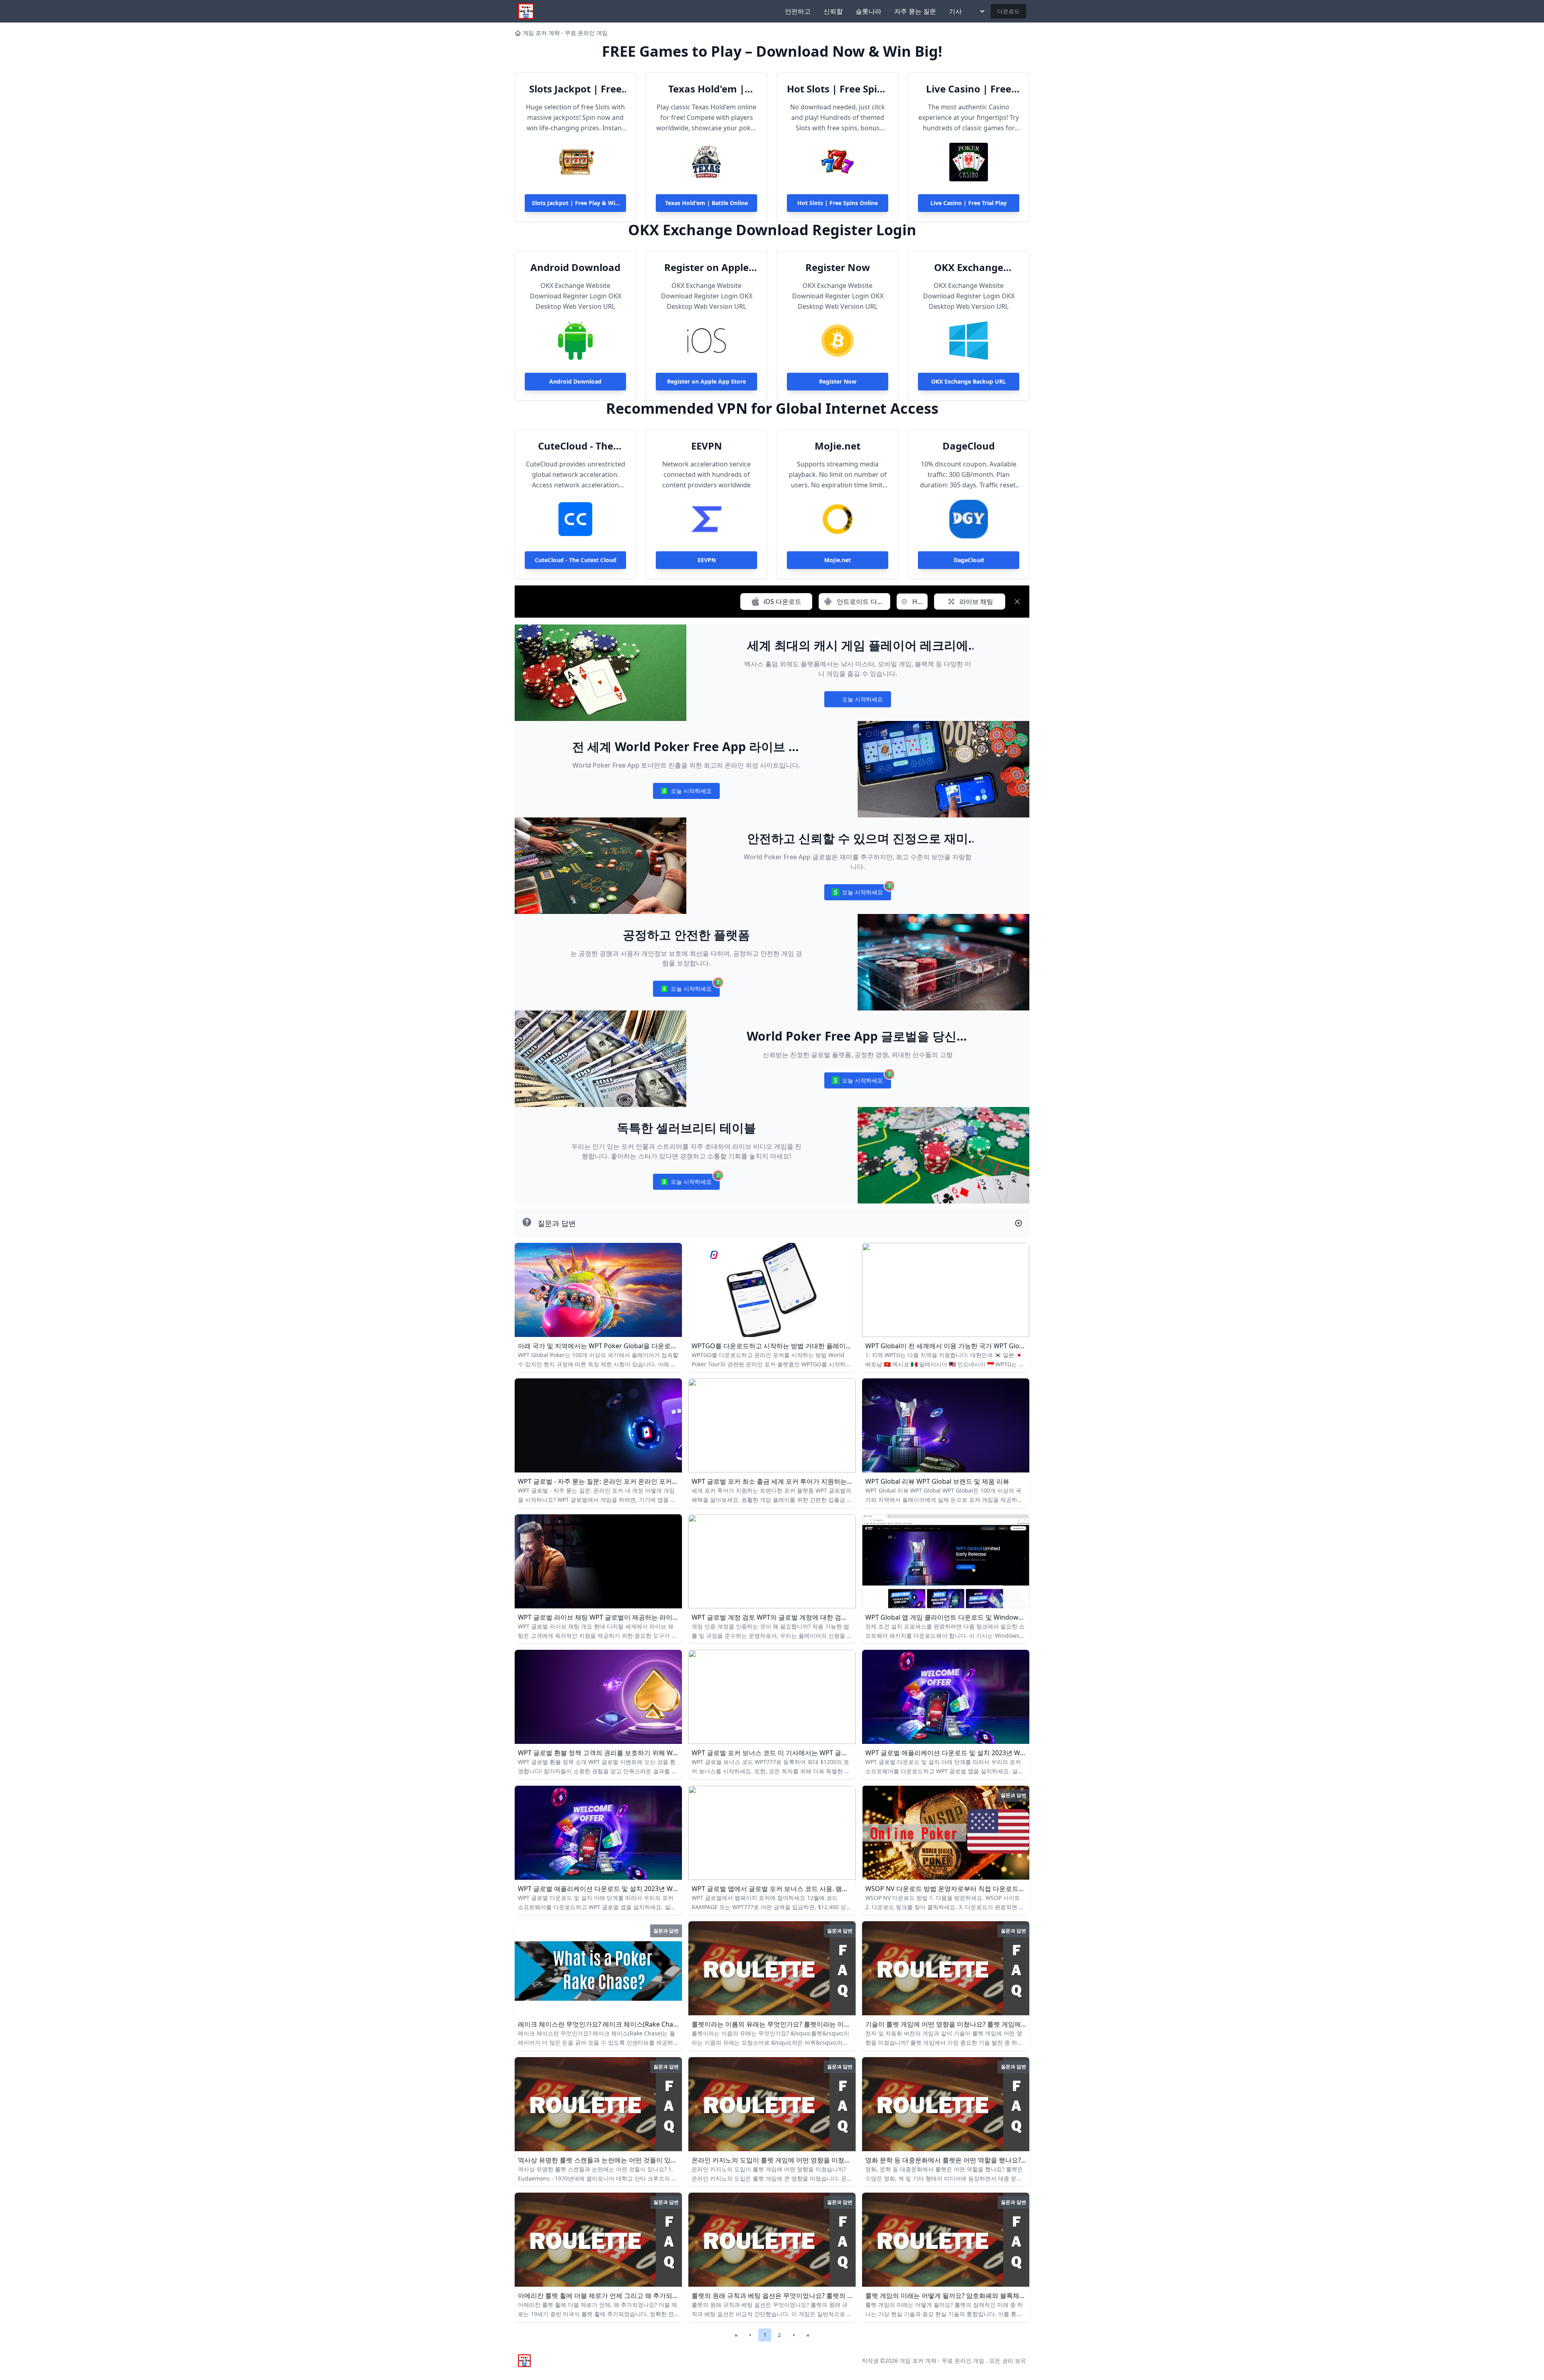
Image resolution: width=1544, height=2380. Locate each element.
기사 (955, 11)
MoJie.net (838, 446)
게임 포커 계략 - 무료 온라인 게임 (565, 33)
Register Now (838, 267)
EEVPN (707, 446)
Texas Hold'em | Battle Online (706, 89)
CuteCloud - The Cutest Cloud (576, 446)
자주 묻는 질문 (915, 11)
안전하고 (798, 11)
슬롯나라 (868, 11)
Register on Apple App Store (706, 267)
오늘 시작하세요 (857, 701)
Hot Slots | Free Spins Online (838, 89)
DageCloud (969, 446)
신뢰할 (833, 11)
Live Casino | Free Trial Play (969, 89)
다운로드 (1008, 11)
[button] (750, 2335)
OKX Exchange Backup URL (969, 267)
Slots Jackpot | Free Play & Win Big (575, 89)
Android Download (575, 267)
